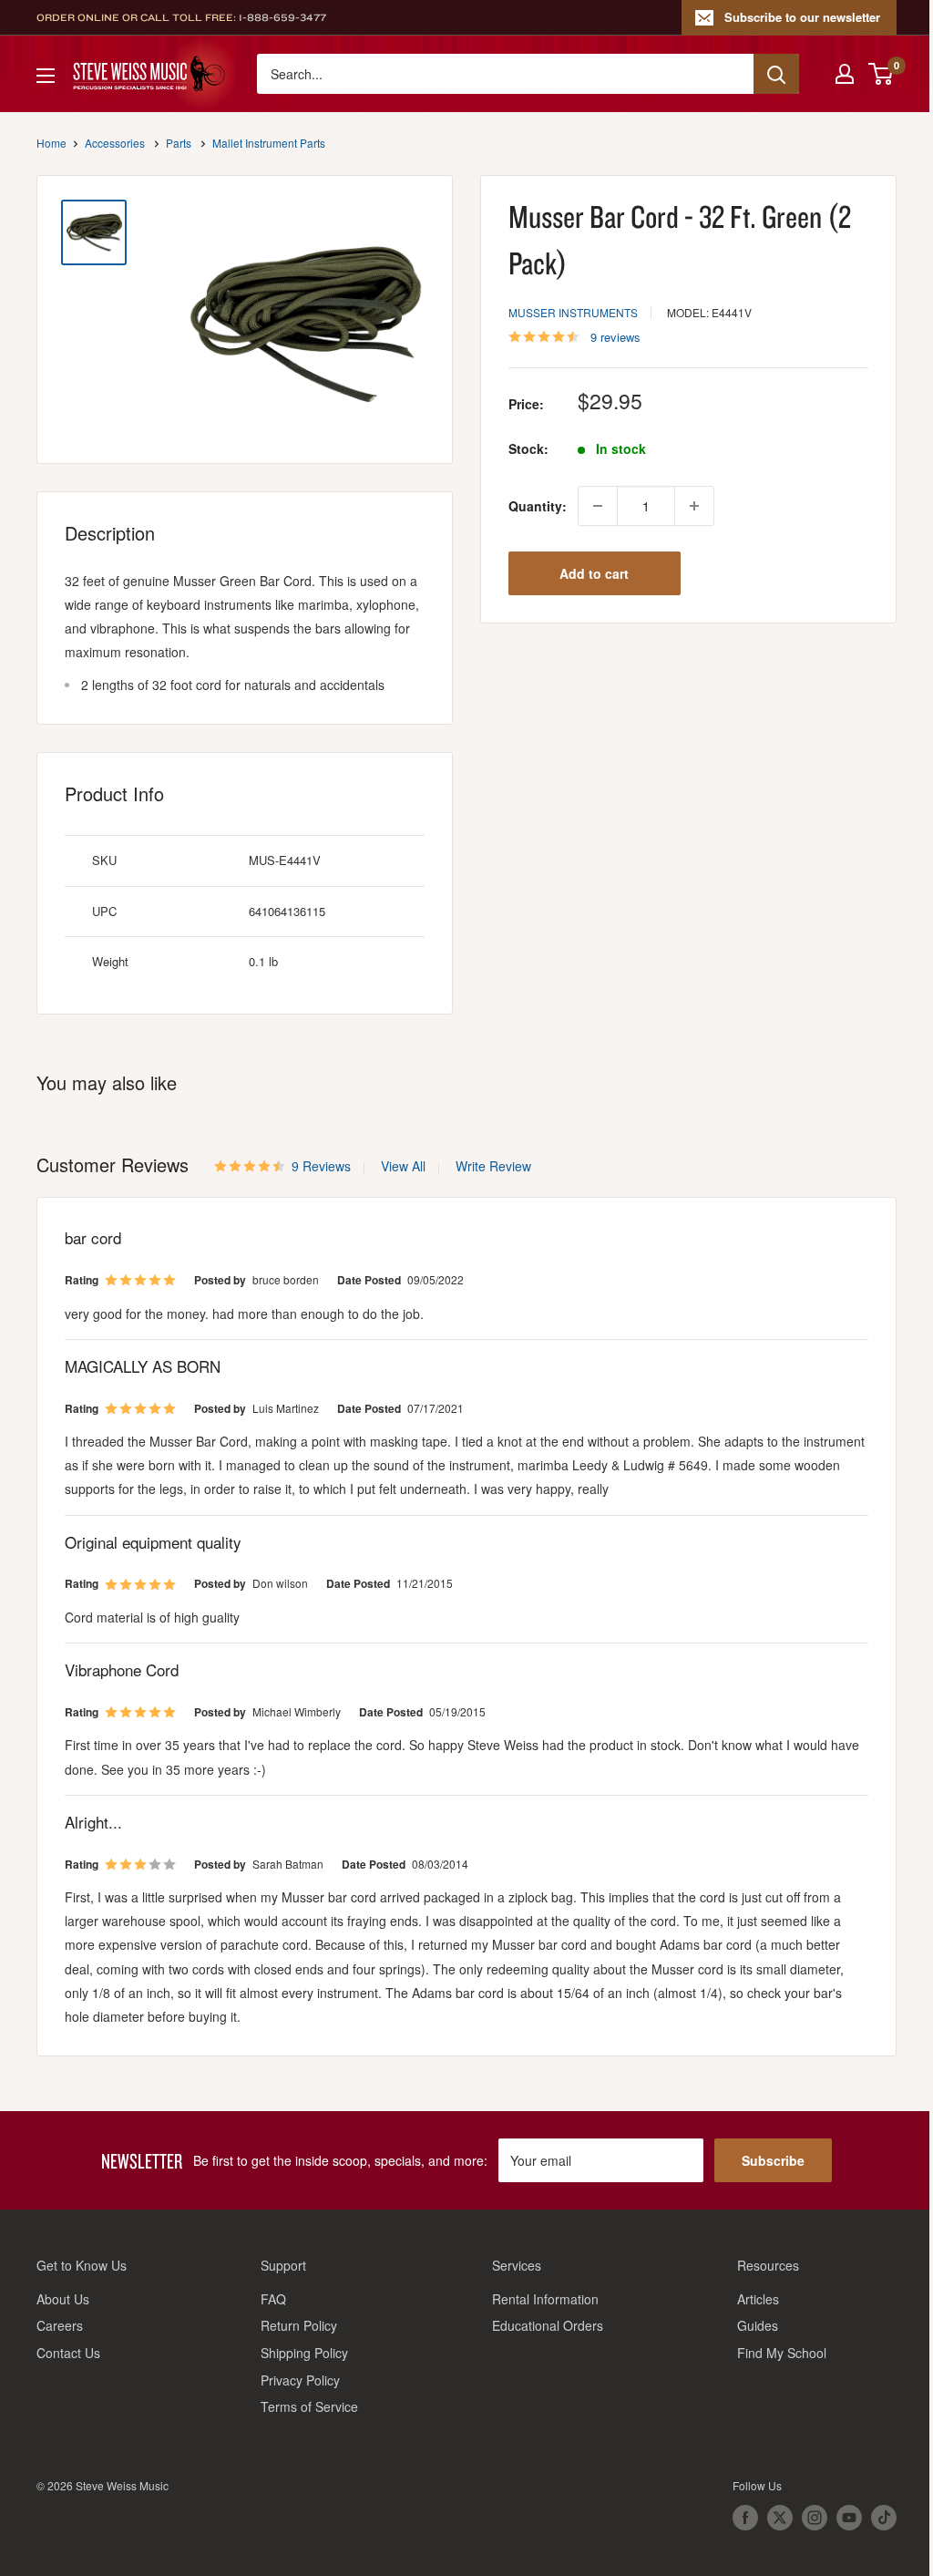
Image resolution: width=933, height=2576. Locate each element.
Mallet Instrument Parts (269, 143)
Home (51, 143)
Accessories (115, 143)
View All (401, 1166)
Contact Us (68, 2353)
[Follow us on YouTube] (849, 2518)
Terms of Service (309, 2406)
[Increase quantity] (694, 506)
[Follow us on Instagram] (815, 2518)
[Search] (776, 74)
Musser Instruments (573, 312)
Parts (179, 143)
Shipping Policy (304, 2353)
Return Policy (299, 2325)
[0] (882, 74)
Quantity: (538, 506)
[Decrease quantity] (598, 506)
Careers (60, 2325)
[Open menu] (46, 76)
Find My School (782, 2353)
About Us (63, 2299)
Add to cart (594, 573)
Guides (758, 2325)
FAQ (273, 2299)
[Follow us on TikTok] (884, 2518)
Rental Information (545, 2299)
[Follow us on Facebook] (745, 2518)
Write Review (493, 1166)
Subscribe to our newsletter (802, 17)
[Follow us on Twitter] (780, 2518)
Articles (758, 2299)
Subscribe (773, 2160)
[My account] (845, 74)
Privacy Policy (300, 2380)
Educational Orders (548, 2325)
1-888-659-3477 (282, 17)
